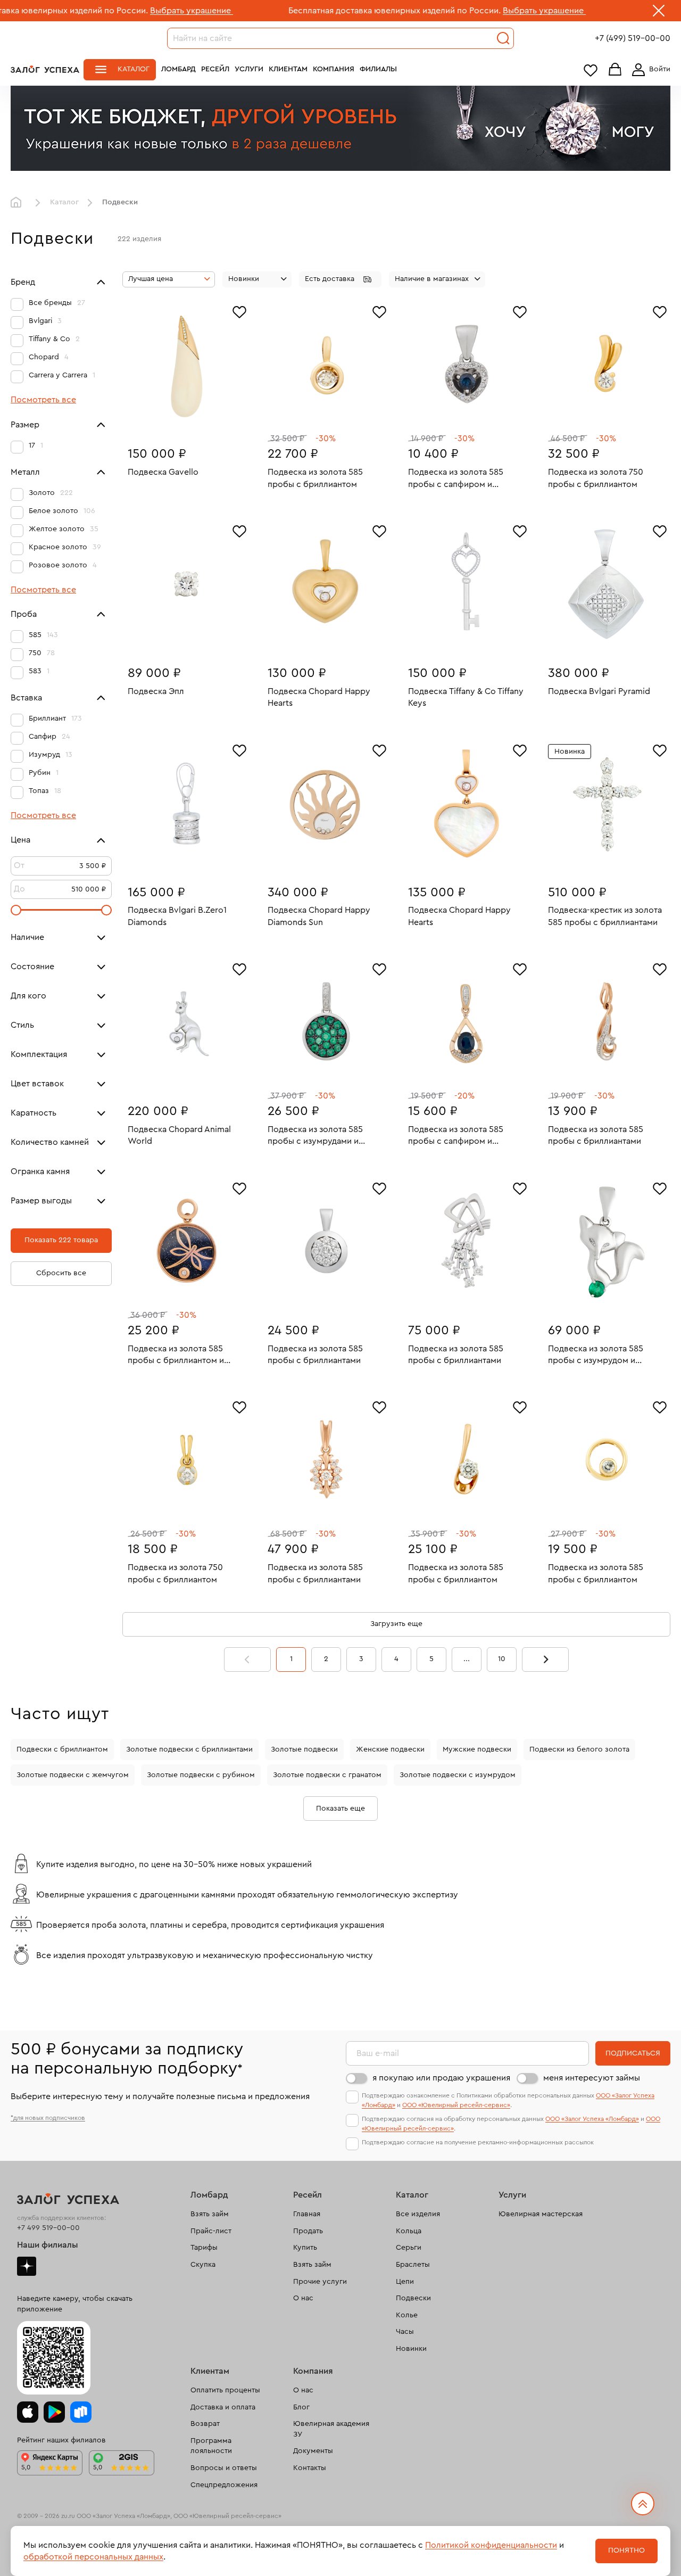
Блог (301, 2407)
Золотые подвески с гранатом (327, 1775)
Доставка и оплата (223, 2407)
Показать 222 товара (61, 1240)
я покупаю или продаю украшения (441, 2078)
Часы (405, 2332)
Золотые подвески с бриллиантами (189, 1749)
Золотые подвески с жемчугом (73, 1775)
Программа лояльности (211, 2446)
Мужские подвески (477, 1749)
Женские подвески (390, 1749)
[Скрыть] (659, 13)
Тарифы (204, 2248)
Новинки (411, 2349)
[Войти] (649, 70)
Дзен (27, 2266)
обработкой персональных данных (93, 2557)
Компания (334, 69)
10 (502, 1659)
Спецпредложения (224, 2485)
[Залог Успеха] (45, 69)
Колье (407, 2315)
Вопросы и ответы (224, 2468)
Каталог (134, 69)
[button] (340, 279)
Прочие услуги (320, 2282)
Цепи (405, 2282)
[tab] (179, 420)
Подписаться (633, 2053)
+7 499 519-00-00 (48, 2228)
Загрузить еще (396, 1624)
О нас (303, 2298)
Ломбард (178, 69)
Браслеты (413, 2265)
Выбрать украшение (106, 11)
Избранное (591, 70)
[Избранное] (239, 311)
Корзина (615, 70)
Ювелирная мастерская (541, 2214)
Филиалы (378, 69)
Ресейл (215, 69)
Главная (19, 203)
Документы (313, 2451)
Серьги (409, 2248)
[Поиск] (503, 38)
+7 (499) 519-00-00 (633, 38)
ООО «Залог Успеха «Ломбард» (592, 2119)
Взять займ (210, 2214)
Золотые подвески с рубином (201, 1775)
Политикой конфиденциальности (491, 2545)
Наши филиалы (48, 2245)
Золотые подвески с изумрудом (458, 1775)
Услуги (249, 69)
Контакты (310, 2468)
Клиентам (288, 69)
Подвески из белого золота (579, 1749)
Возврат (205, 2424)
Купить (305, 2248)
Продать (308, 2231)
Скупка (203, 2265)
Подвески (413, 2298)
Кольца (409, 2231)
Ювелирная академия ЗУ (331, 2429)
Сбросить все (61, 1273)
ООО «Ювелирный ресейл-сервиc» (456, 2105)
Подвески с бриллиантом (62, 1749)
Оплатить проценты (225, 2390)
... (467, 1659)
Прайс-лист (211, 2231)
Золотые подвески (304, 1749)
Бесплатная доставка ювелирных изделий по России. (309, 11)
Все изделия (418, 2214)
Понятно (626, 2550)
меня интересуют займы (592, 2078)
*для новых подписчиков (48, 2118)
